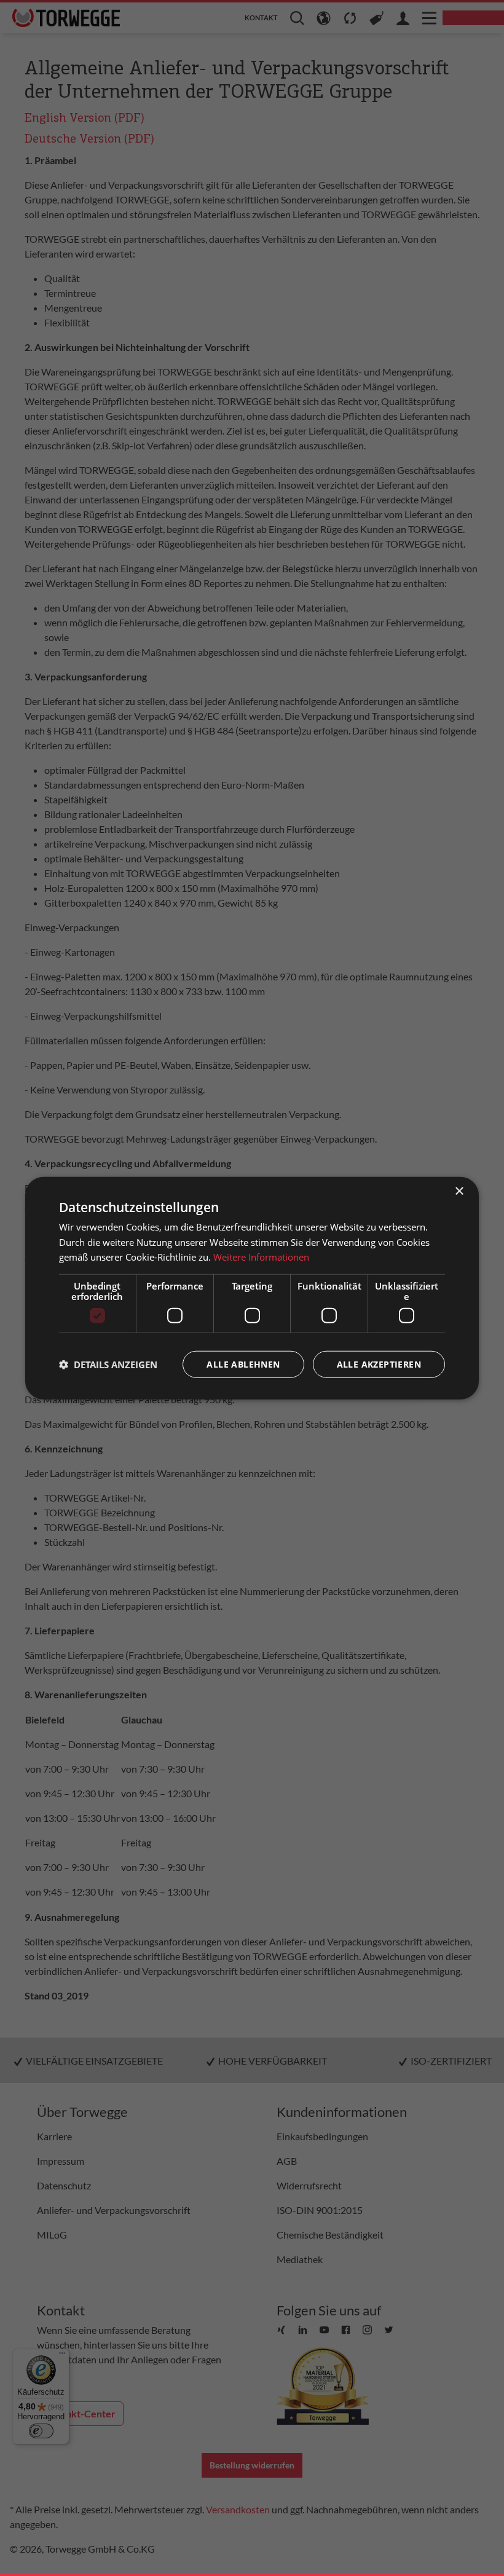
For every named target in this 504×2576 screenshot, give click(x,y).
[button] (108, 1365)
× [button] (459, 1191)
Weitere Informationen (261, 1257)
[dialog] (252, 1288)
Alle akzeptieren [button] (379, 1364)
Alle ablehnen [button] (243, 1364)
